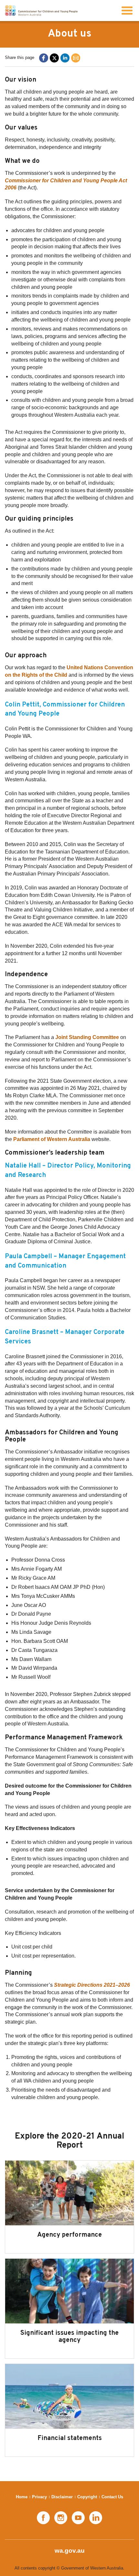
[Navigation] (127, 11)
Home (22, 2497)
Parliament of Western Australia (52, 1139)
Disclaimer (62, 2497)
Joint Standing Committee (87, 1037)
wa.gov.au (70, 2551)
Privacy (39, 2497)
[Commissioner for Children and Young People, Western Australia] (41, 11)
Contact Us (112, 2497)
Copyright (87, 2497)
